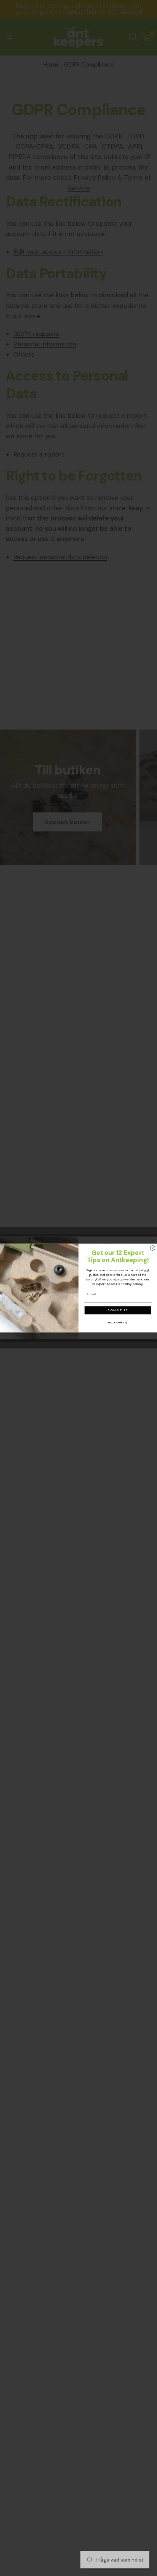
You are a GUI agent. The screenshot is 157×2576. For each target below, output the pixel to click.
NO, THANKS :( (118, 1322)
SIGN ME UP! (118, 1310)
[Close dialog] (153, 1248)
